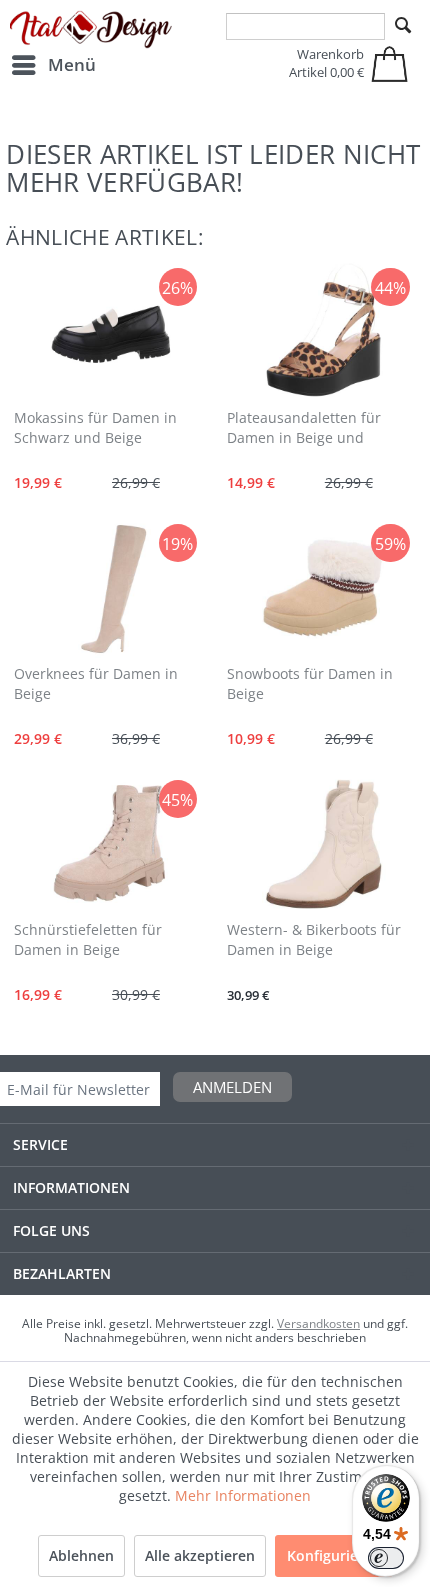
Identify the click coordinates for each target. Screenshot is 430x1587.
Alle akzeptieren (200, 1555)
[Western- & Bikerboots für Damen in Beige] (321, 844)
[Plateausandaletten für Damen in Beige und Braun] (321, 332)
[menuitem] (53, 65)
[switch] (386, 1558)
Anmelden (232, 1087)
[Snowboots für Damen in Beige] (321, 588)
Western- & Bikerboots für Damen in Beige (314, 939)
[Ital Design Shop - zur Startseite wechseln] (91, 30)
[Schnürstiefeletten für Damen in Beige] (109, 844)
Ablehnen (81, 1555)
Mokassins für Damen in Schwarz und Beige (95, 427)
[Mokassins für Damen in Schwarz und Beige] (109, 332)
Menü (72, 64)
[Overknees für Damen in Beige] (109, 588)
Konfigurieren (334, 1555)
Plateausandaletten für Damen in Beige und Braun (304, 429)
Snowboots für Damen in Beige (310, 683)
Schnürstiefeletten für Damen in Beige (88, 939)
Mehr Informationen (243, 1495)
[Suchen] (403, 26)
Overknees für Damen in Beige (96, 683)
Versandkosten (318, 1323)
